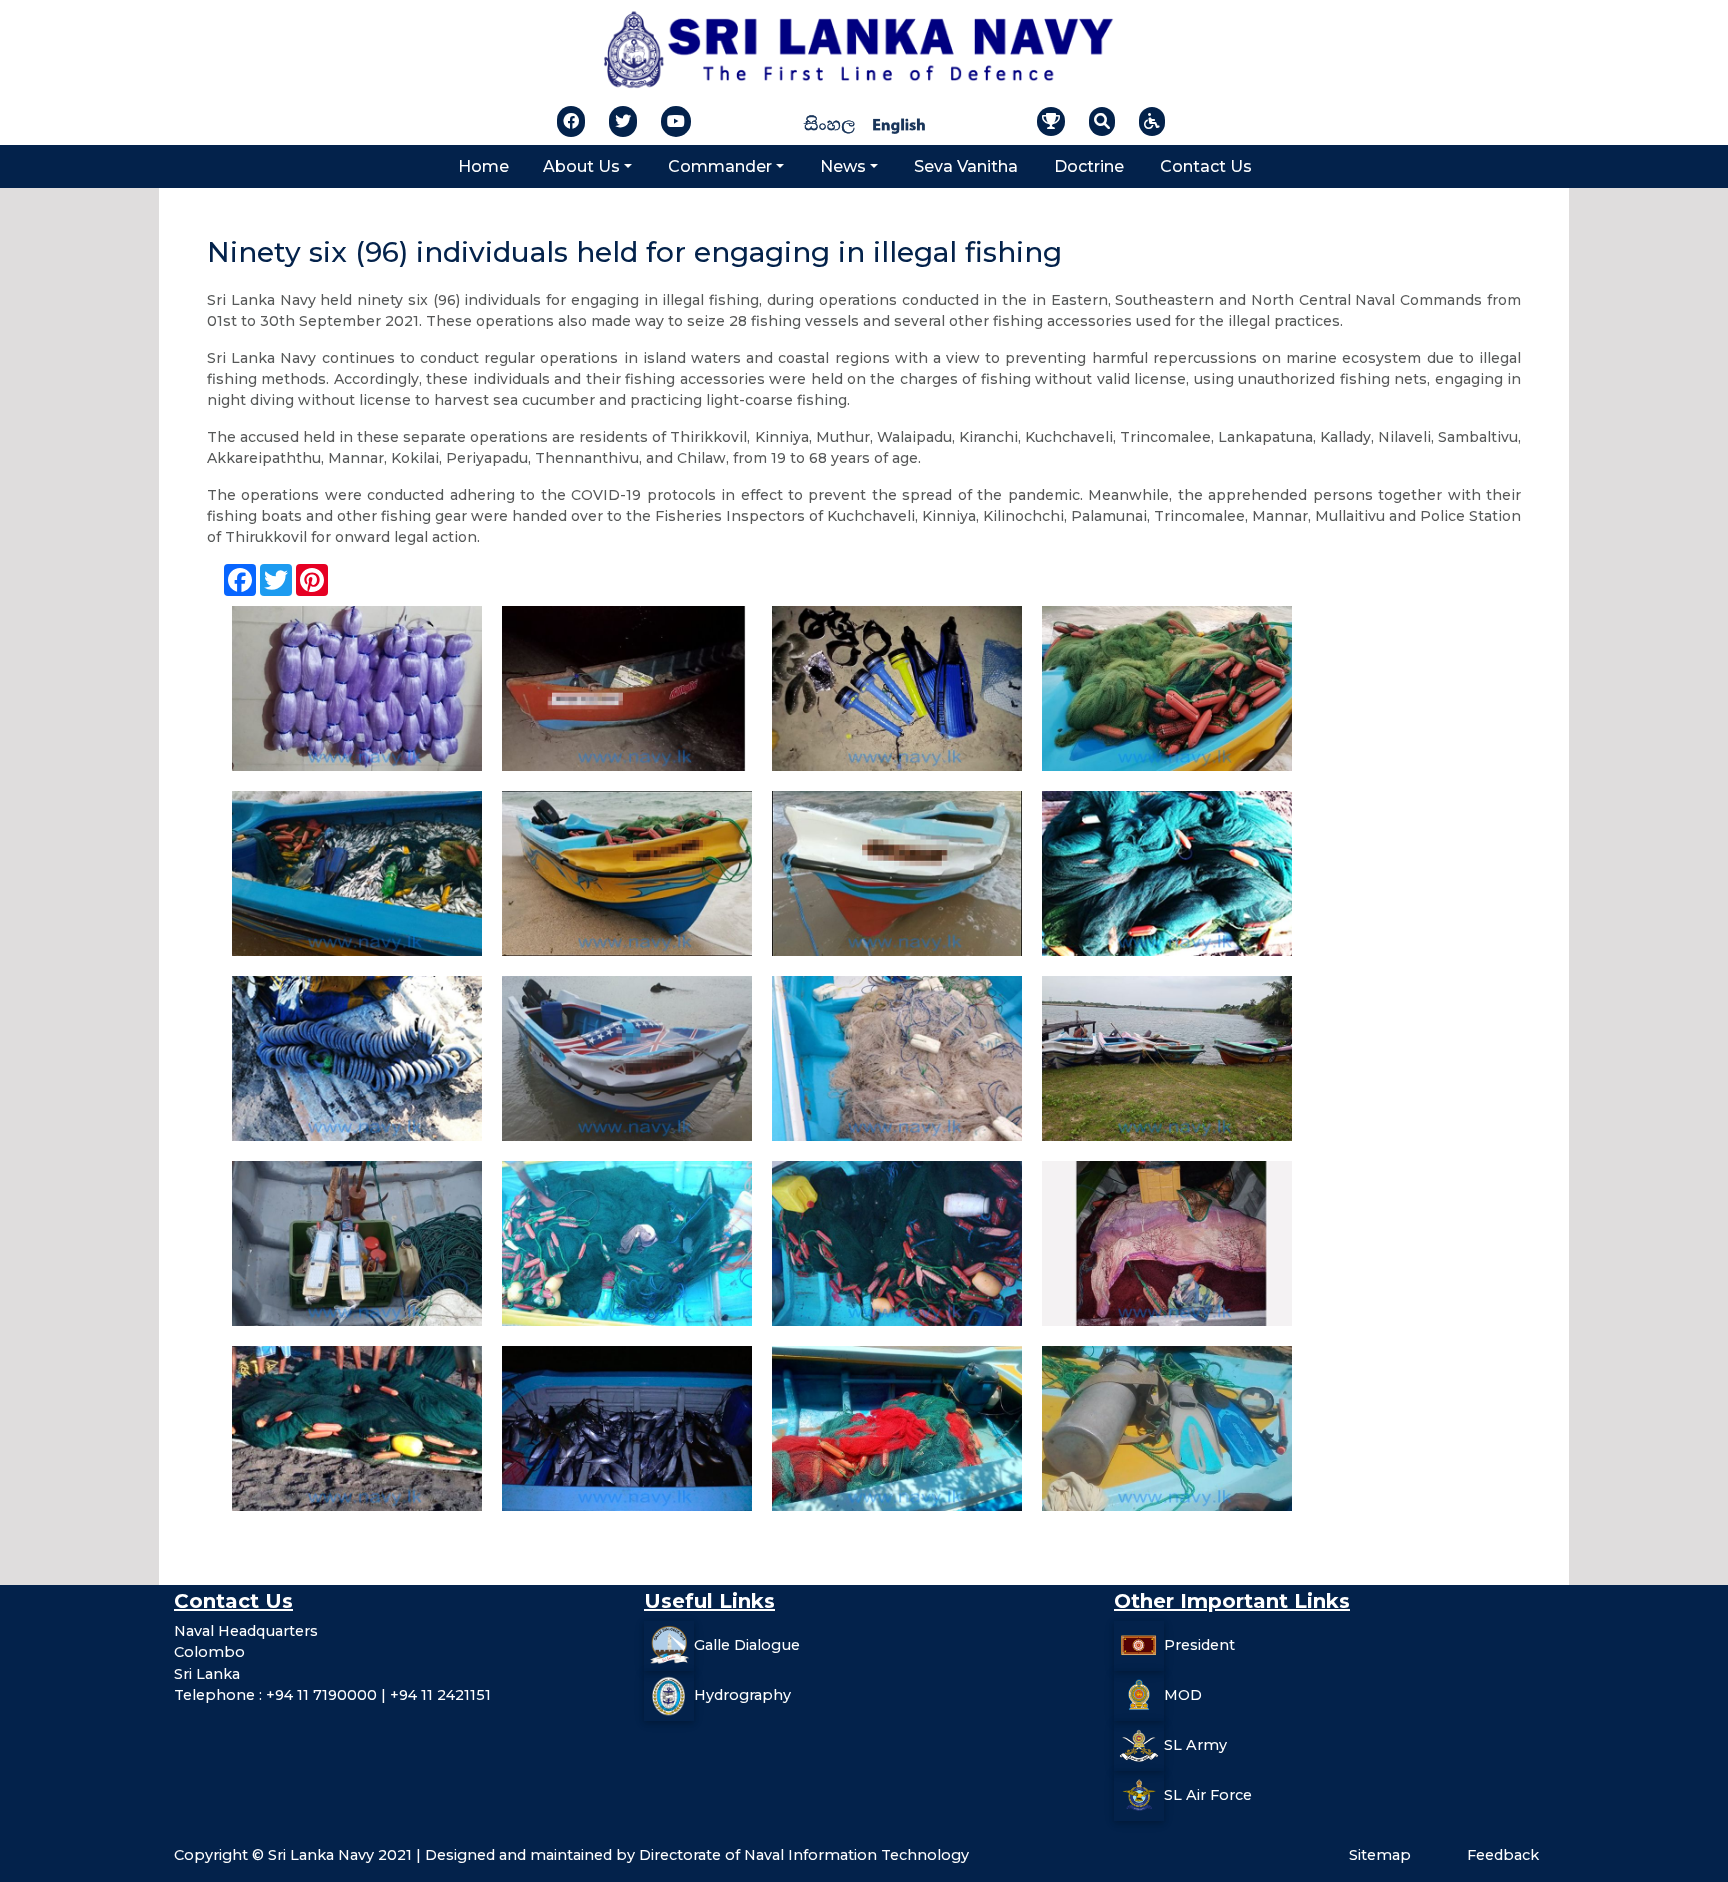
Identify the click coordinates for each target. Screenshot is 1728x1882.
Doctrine (1089, 165)
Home (483, 165)
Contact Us (1206, 165)
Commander (720, 165)
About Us (581, 165)
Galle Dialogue (747, 1644)
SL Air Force (1208, 1794)
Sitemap (1380, 1855)
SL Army (1195, 1744)
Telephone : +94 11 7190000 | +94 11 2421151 (332, 1695)
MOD (1183, 1694)
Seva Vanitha (966, 165)
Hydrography (742, 1694)
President (1199, 1644)
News (843, 165)
